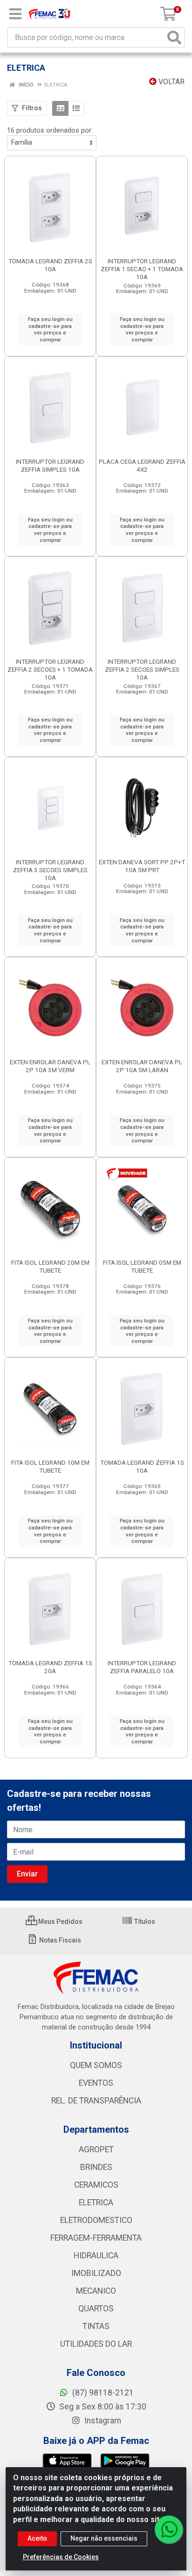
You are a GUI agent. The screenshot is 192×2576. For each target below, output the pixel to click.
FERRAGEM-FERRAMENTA (96, 2238)
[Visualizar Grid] (60, 108)
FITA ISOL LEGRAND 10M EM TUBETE (50, 1466)
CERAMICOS (96, 2185)
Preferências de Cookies (61, 2557)
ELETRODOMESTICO (96, 2220)
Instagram (102, 2421)
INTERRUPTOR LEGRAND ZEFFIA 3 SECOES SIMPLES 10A (50, 870)
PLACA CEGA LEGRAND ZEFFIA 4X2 (142, 465)
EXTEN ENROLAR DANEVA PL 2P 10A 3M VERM (50, 1066)
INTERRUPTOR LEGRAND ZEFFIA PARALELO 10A (142, 1667)
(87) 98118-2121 (102, 2393)
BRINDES (96, 2167)
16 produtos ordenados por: (50, 130)
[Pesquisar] (174, 37)
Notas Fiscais (59, 1940)
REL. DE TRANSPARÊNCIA (96, 2101)
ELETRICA (96, 2202)
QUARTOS (96, 2309)
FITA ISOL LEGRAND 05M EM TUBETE (142, 1266)
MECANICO (96, 2291)
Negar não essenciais (104, 2538)
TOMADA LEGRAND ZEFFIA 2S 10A (50, 265)
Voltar (171, 82)
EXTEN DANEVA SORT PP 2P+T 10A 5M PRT (142, 866)
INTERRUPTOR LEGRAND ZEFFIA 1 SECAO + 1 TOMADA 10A (142, 269)
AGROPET (96, 2149)
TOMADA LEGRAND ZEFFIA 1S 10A (142, 1466)
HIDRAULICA (96, 2256)
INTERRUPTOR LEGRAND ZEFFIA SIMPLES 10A (50, 465)
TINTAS (96, 2326)
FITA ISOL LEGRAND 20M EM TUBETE (50, 1266)
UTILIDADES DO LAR (96, 2344)
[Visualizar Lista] (76, 108)
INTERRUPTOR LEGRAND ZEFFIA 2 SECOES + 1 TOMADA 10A (50, 669)
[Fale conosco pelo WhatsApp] (169, 2529)
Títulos (144, 1922)
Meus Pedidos (60, 1922)
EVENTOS (96, 2083)
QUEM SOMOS (96, 2065)
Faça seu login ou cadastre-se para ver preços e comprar (50, 329)
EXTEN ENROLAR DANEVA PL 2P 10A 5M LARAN (142, 1066)
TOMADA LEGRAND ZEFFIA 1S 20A (50, 1667)
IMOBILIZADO (96, 2273)
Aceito (37, 2538)
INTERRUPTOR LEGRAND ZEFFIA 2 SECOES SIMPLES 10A (142, 669)
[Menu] (15, 14)
